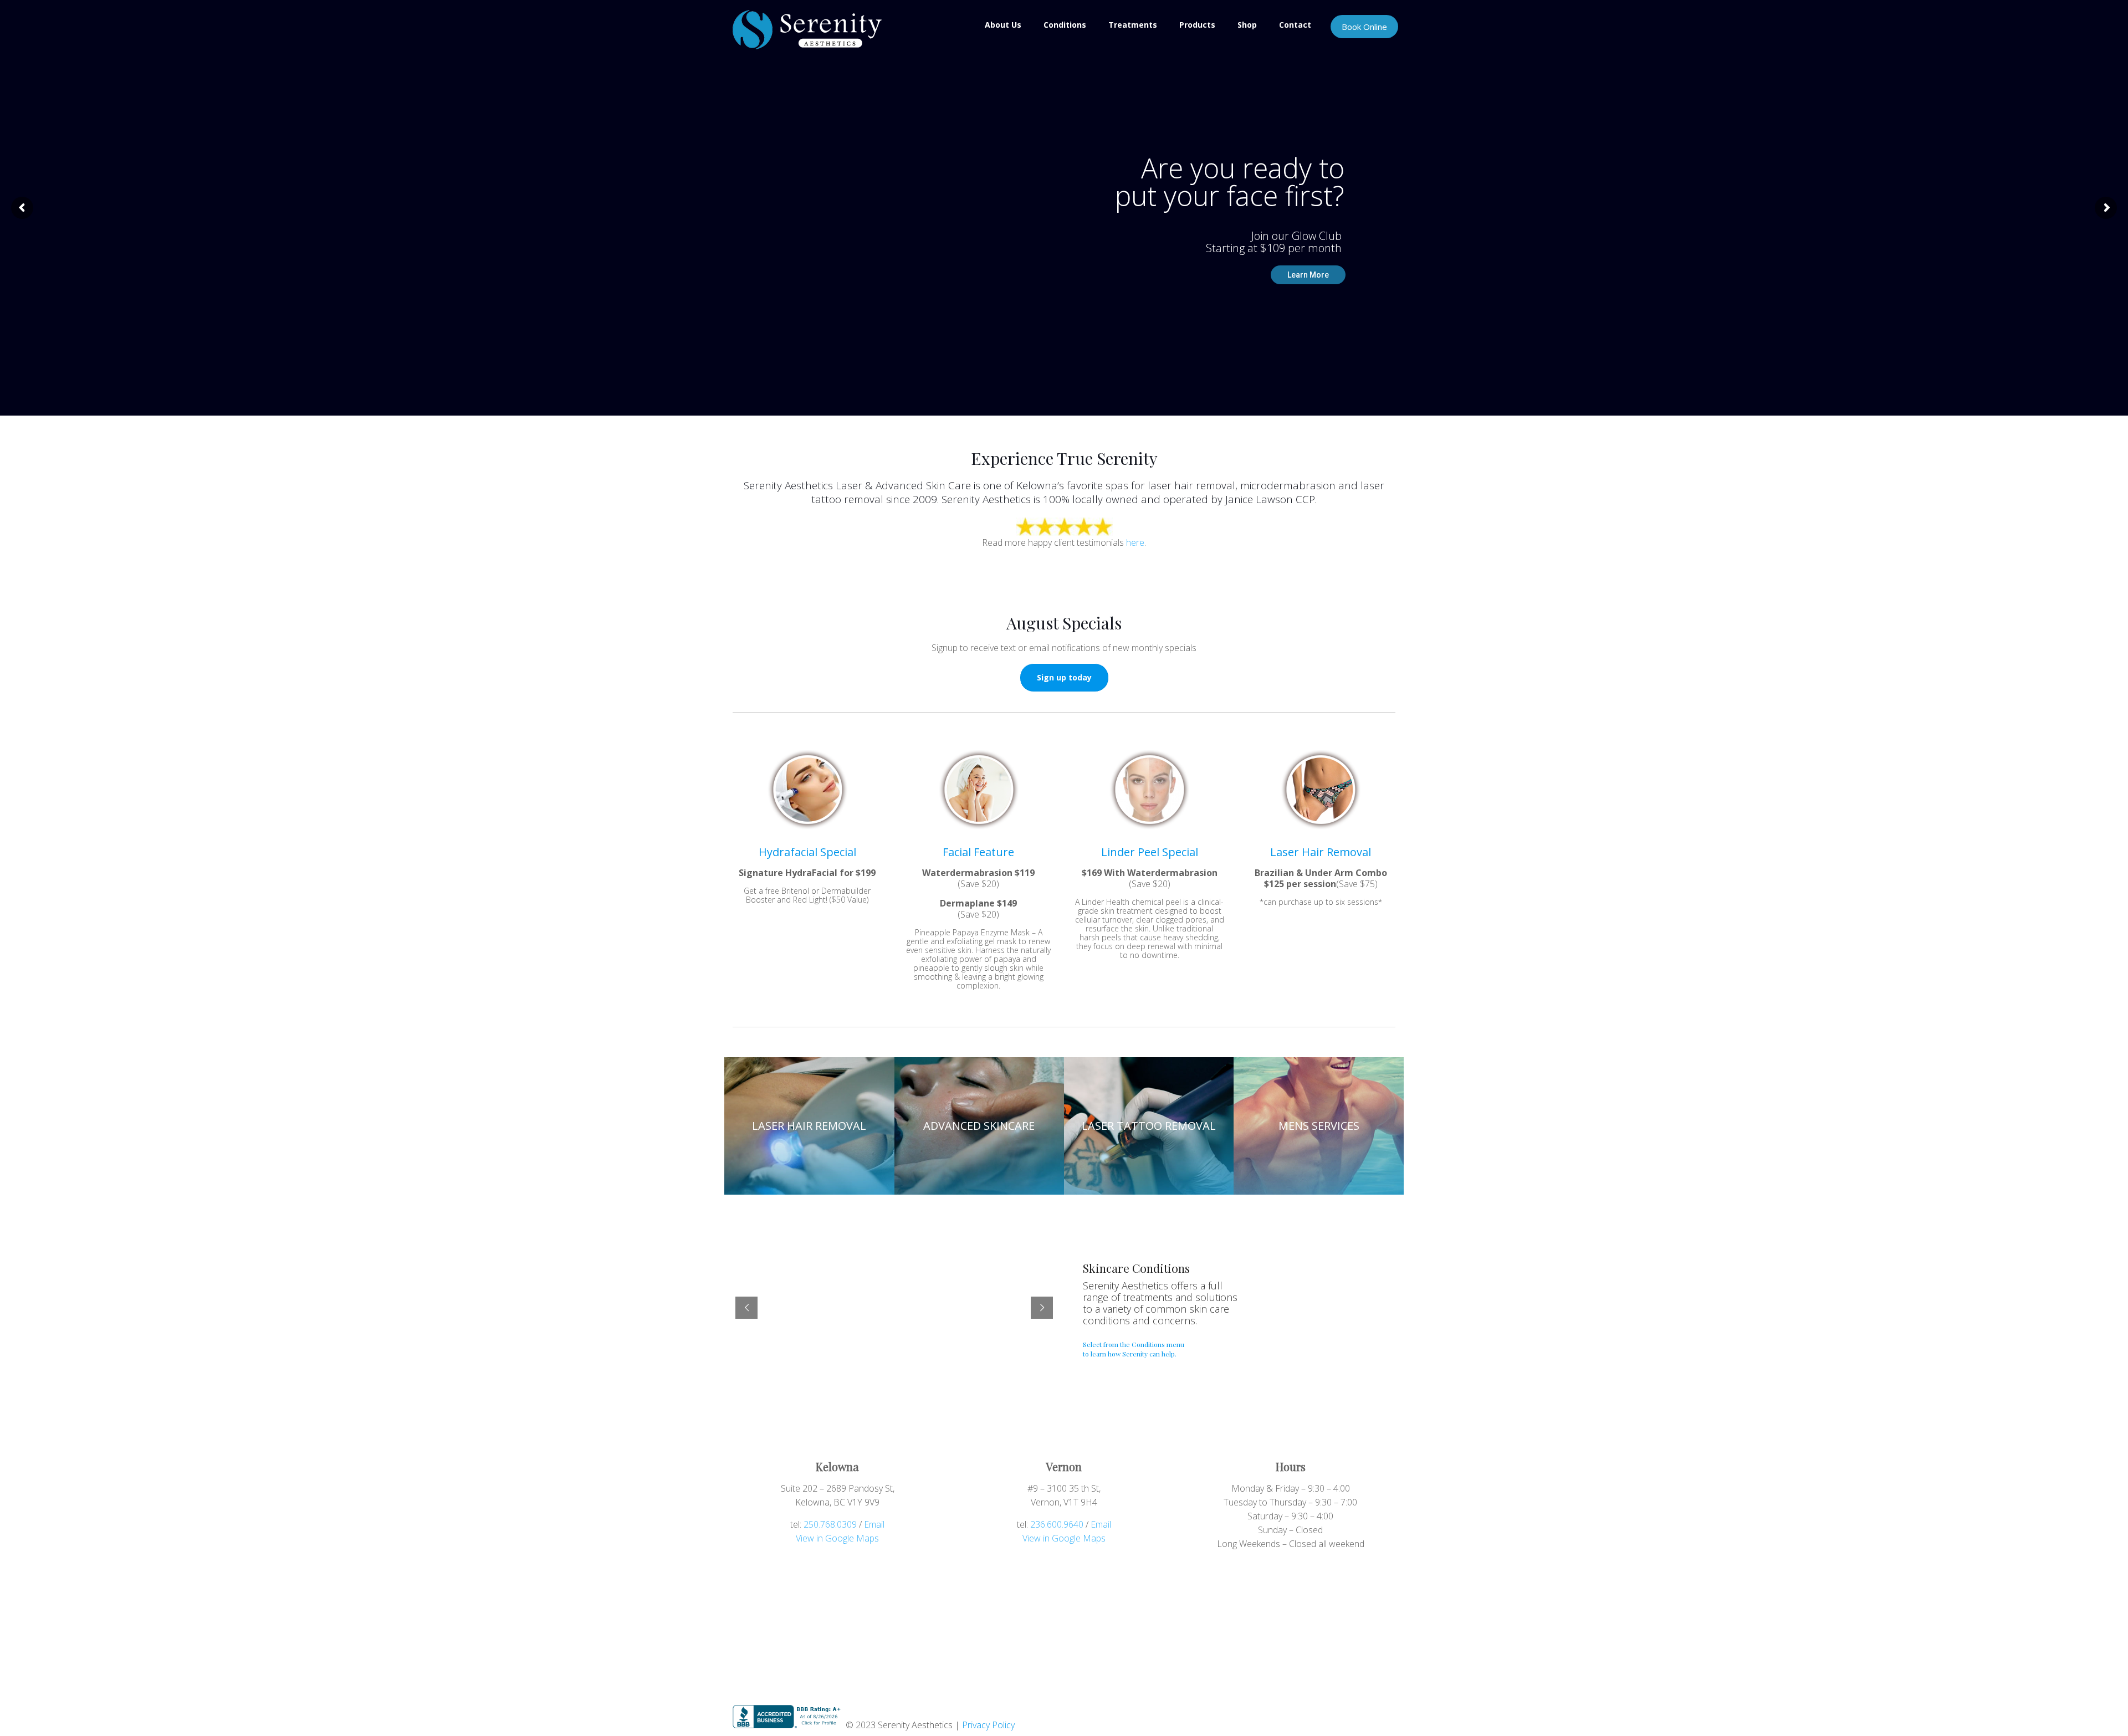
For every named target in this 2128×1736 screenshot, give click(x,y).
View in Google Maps (837, 1538)
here (1135, 542)
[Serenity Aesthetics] (807, 29)
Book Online (1364, 27)
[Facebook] (1340, 1712)
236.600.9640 (1057, 1524)
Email (874, 1524)
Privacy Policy (988, 1725)
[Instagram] (1355, 1712)
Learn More (1308, 275)
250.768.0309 (830, 1524)
